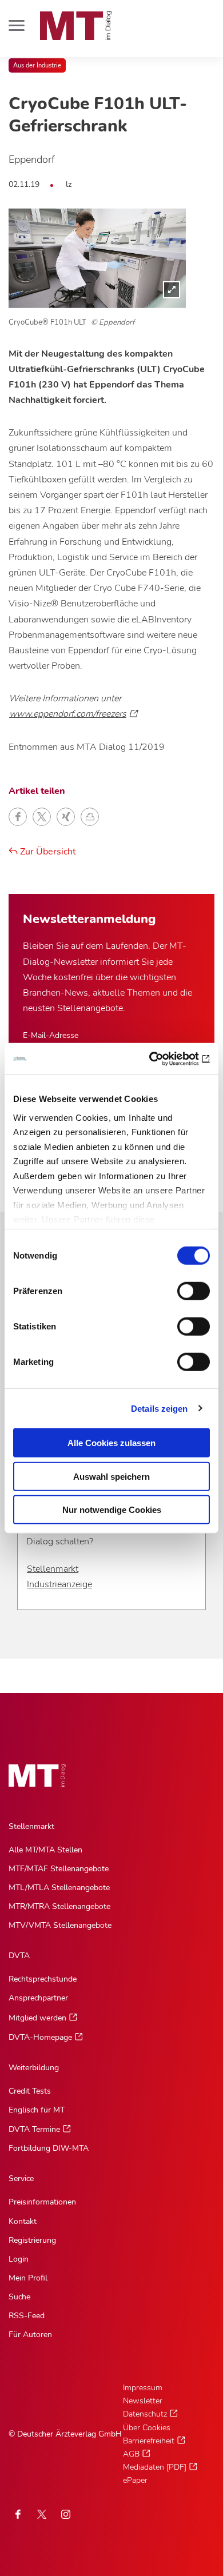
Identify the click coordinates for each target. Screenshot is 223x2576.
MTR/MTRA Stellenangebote (59, 1906)
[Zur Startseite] (76, 26)
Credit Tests (30, 2091)
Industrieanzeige (59, 1584)
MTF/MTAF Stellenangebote (59, 1869)
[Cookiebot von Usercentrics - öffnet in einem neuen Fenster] (160, 1059)
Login (19, 2259)
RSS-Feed (27, 2316)
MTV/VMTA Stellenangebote (60, 1925)
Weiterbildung (34, 2068)
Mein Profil (28, 2278)
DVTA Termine (34, 2129)
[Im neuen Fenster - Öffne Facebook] (18, 2514)
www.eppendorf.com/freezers (68, 714)
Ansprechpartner (38, 1998)
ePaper (135, 2480)
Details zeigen (159, 1408)
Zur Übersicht (47, 852)
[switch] (183, 1288)
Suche (19, 2297)
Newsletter (143, 2401)
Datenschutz (145, 2414)
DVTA (19, 1956)
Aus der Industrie (37, 65)
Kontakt (23, 2221)
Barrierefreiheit (149, 2441)
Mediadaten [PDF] (155, 2467)
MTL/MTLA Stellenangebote (59, 1888)
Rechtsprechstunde (43, 1979)
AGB (131, 2454)
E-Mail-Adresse (51, 1035)
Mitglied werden (37, 2018)
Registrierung (32, 2240)
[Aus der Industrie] (97, 258)
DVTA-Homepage (40, 2037)
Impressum (143, 2388)
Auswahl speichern (111, 1476)
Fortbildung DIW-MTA (49, 2148)
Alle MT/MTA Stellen (45, 1850)
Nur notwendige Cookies (112, 1510)
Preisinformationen (42, 2202)
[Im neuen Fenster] (42, 2514)
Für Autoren (30, 2335)
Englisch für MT (37, 2110)
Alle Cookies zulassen (111, 1443)
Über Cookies (147, 2428)
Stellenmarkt (53, 1569)
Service (21, 2178)
